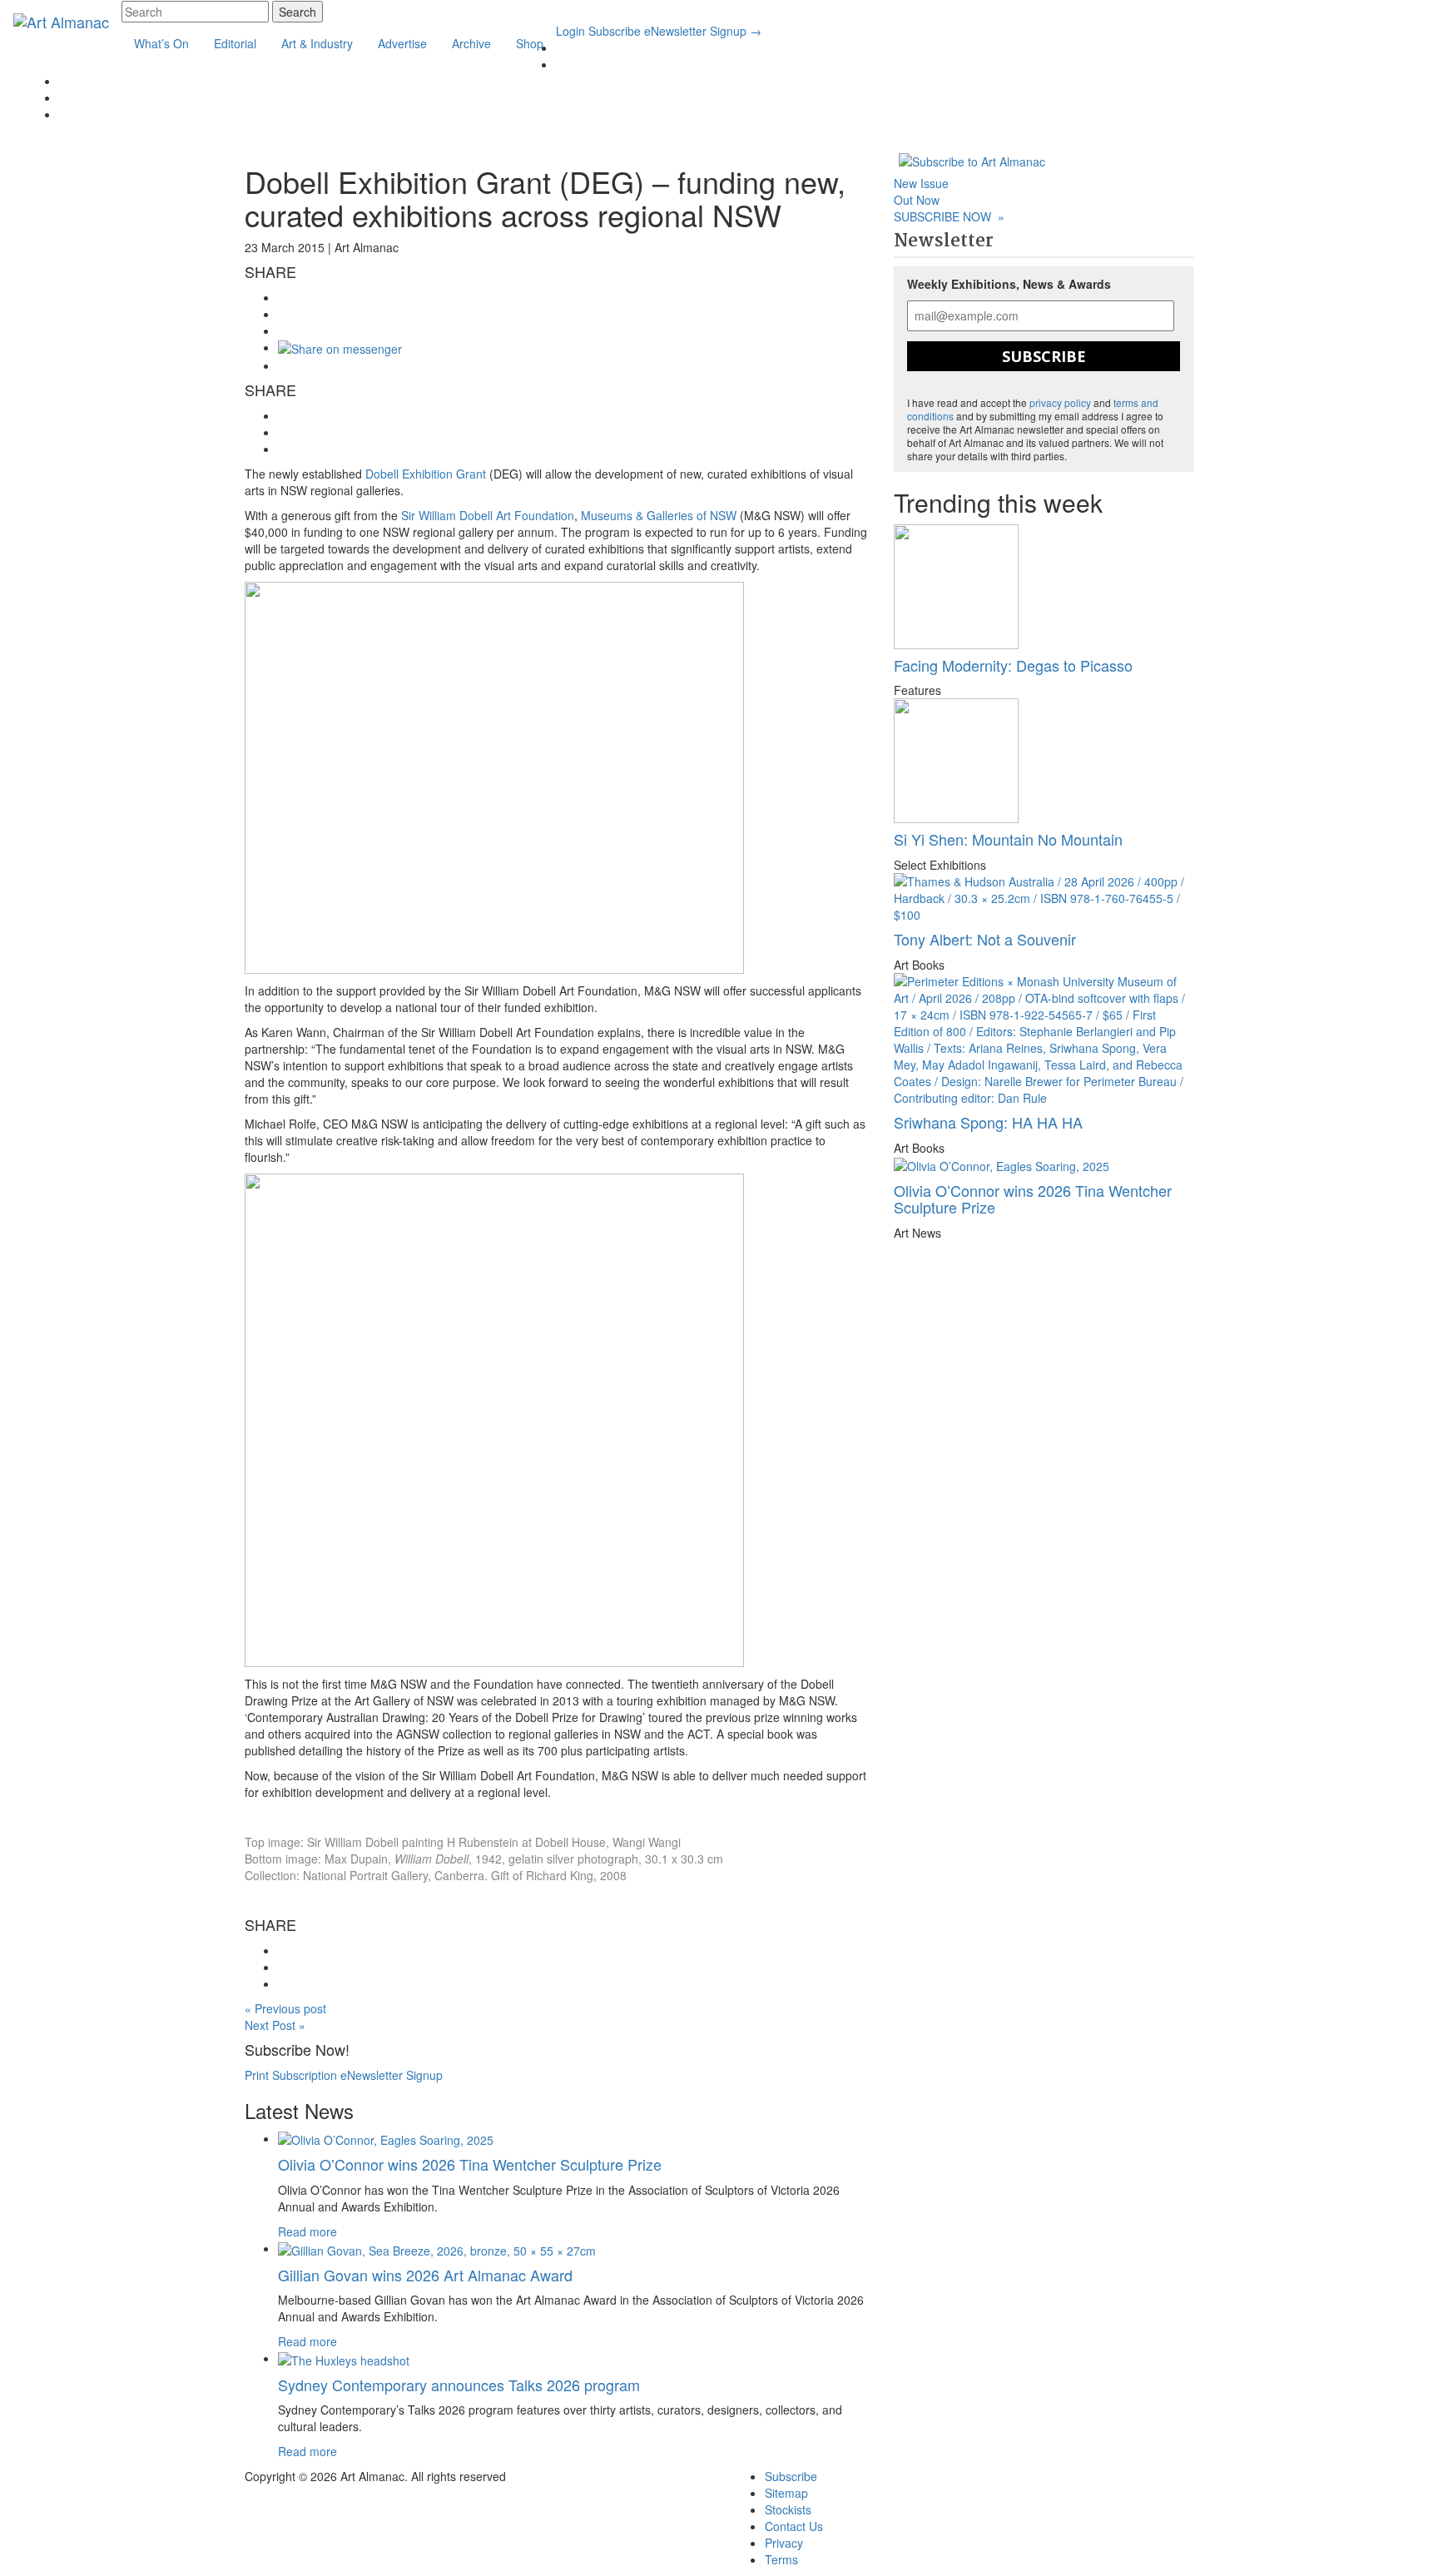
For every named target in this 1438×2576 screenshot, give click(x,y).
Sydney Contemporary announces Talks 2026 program (459, 2385)
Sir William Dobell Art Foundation (488, 515)
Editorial (235, 43)
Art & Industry (317, 43)
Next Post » (275, 2025)
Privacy (784, 2543)
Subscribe (615, 31)
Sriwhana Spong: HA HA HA (988, 1122)
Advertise (402, 43)
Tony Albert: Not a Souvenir (985, 939)
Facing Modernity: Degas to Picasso (1013, 665)
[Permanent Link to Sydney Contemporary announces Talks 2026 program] (344, 2358)
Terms (781, 2559)
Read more (307, 2231)
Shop (530, 43)
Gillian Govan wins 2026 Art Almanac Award (425, 2275)
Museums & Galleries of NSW (659, 515)
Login (570, 31)
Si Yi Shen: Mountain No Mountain (1008, 839)
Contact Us (794, 2526)
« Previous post (285, 2008)
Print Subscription (291, 2075)
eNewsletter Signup (703, 31)
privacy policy (1060, 402)
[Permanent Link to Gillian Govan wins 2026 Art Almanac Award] (437, 2248)
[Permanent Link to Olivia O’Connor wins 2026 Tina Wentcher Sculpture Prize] (386, 2138)
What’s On (161, 43)
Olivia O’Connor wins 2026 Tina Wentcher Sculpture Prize (470, 2164)
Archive (471, 43)
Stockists (788, 2509)
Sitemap (786, 2493)
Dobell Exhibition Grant (426, 474)
